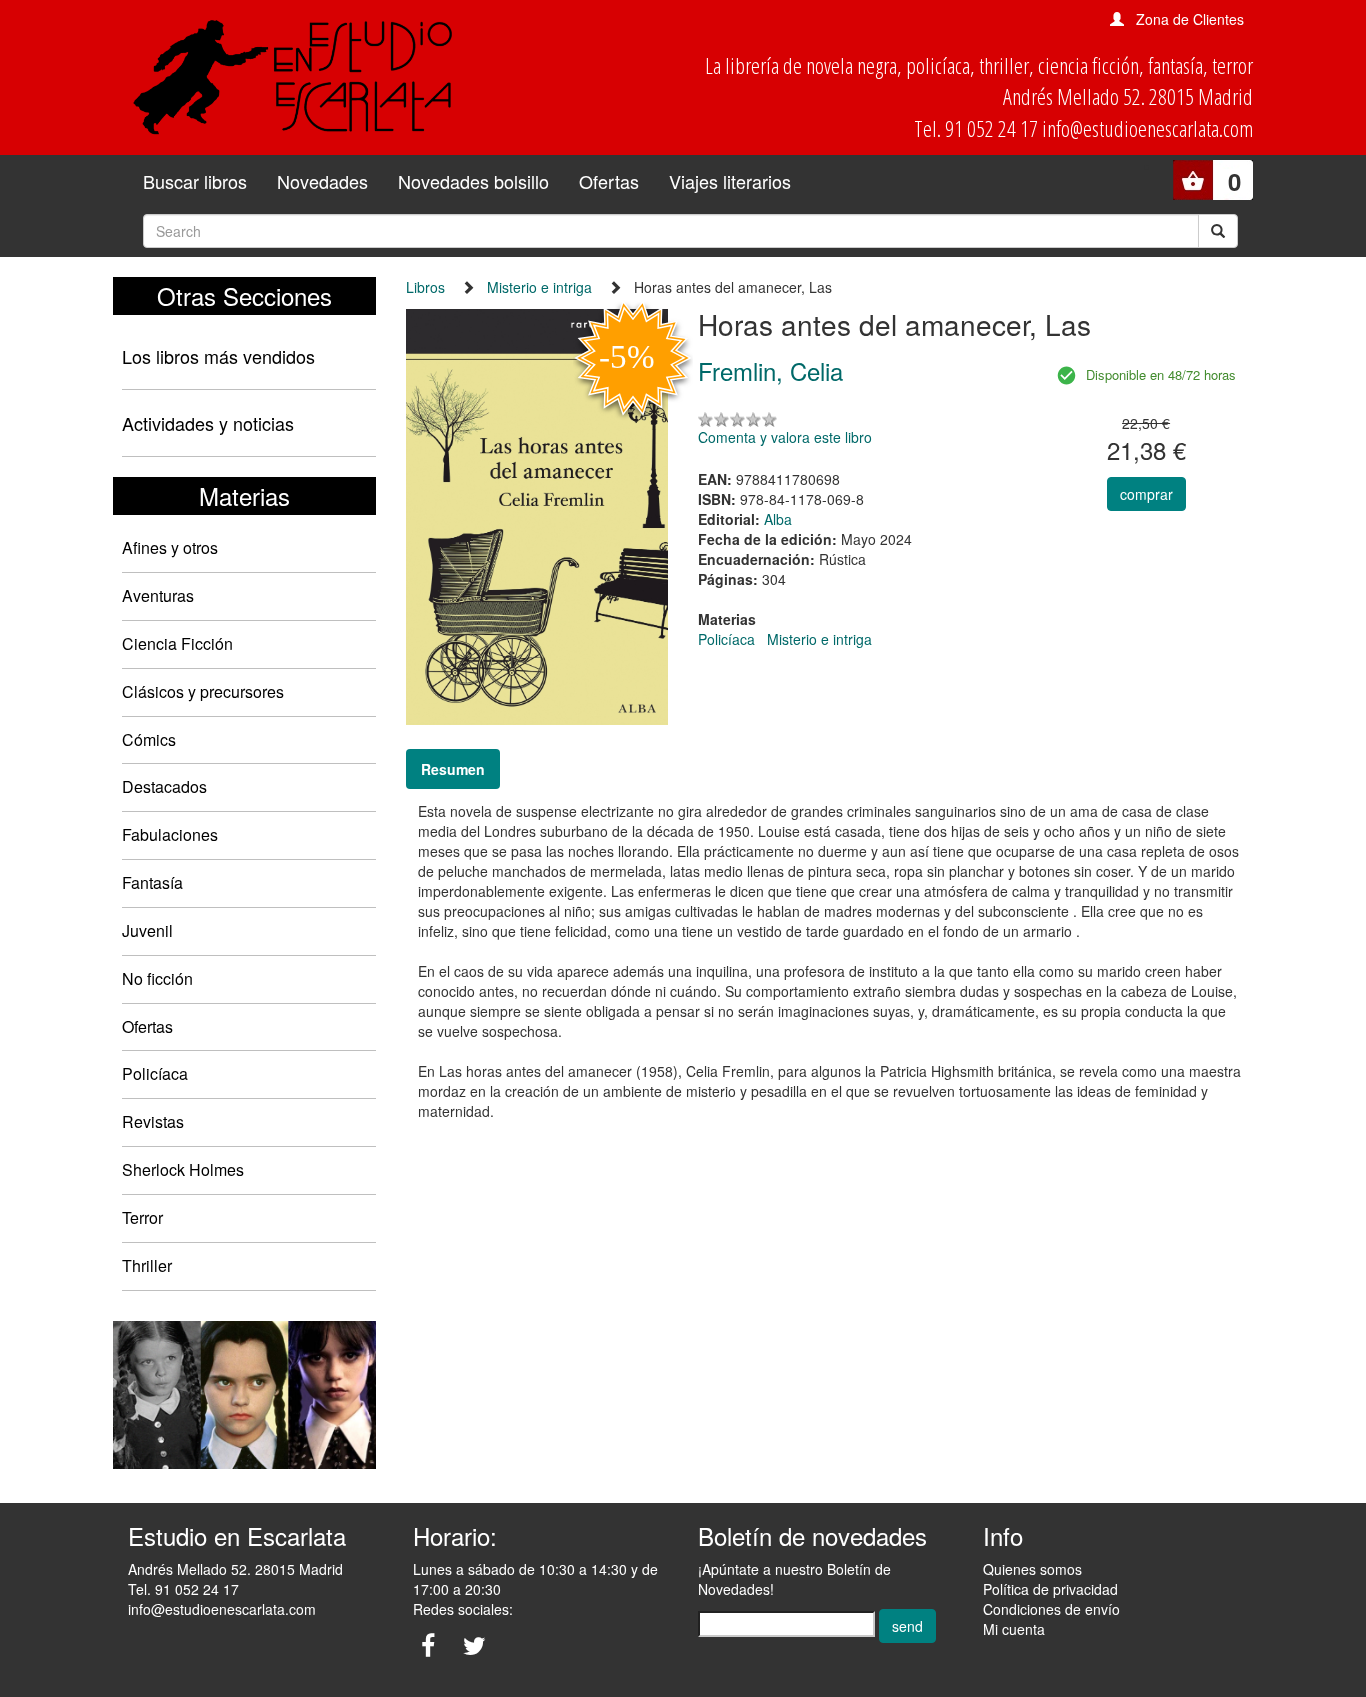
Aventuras (158, 595)
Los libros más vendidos (218, 356)
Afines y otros (170, 547)
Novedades (322, 181)
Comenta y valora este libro (785, 437)
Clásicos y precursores (203, 691)
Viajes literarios (730, 181)
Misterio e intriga (539, 287)
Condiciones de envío (1051, 1609)
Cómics (149, 739)
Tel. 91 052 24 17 (183, 1589)
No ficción (157, 978)
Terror (142, 1217)
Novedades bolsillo (473, 181)
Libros (425, 287)
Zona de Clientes (1190, 19)
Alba (778, 519)
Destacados (164, 786)
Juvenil (147, 930)
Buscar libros (195, 181)
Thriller (147, 1265)
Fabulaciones (170, 834)
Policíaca (155, 1073)
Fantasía (152, 882)
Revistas (153, 1121)
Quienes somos (1032, 1569)
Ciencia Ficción (177, 643)
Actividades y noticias (208, 423)
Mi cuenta (1014, 1629)
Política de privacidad (1050, 1589)
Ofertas (609, 181)
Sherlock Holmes (183, 1169)
